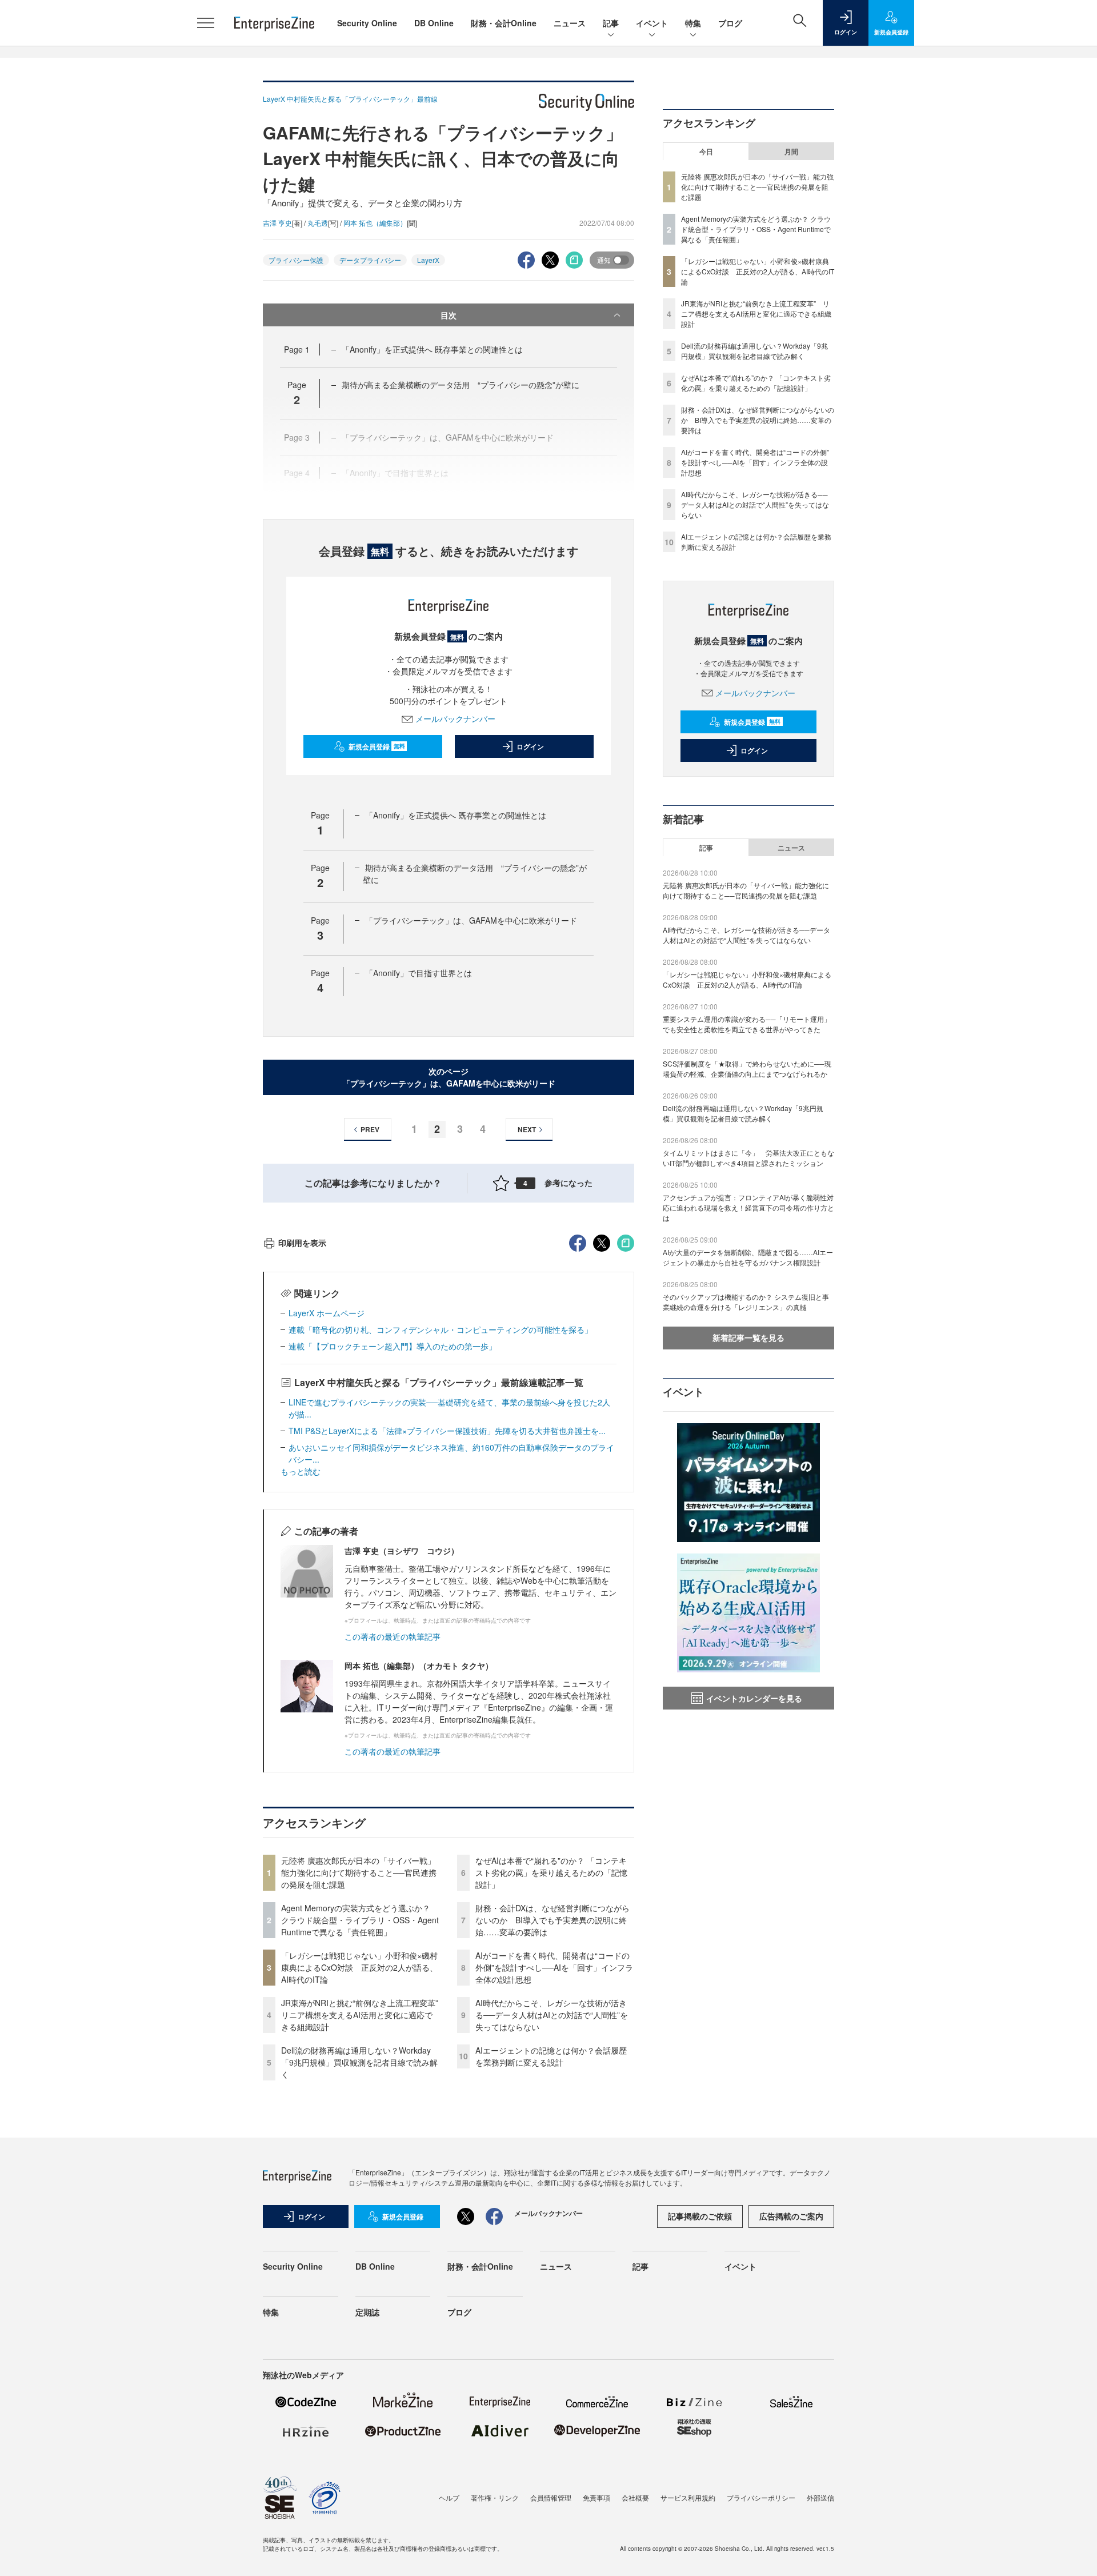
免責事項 (596, 2497)
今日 (706, 151)
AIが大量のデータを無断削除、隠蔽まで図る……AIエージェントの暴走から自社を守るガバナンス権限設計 (748, 1257)
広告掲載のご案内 (791, 2216)
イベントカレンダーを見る (754, 1698)
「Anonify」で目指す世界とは (419, 973)
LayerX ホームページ (327, 1313)
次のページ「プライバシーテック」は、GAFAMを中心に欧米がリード (449, 1077)
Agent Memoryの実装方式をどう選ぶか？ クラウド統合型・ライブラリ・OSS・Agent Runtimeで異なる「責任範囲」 (360, 1920)
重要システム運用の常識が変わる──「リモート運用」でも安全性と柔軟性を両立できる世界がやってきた (747, 1024)
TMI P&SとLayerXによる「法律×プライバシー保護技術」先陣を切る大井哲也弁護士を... (447, 1431)
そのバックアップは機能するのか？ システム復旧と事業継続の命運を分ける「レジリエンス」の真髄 (746, 1302)
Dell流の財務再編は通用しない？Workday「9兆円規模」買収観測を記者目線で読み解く (359, 2062)
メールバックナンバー (455, 718)
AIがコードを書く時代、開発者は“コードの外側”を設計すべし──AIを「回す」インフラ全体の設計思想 (554, 1967)
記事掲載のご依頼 (700, 2216)
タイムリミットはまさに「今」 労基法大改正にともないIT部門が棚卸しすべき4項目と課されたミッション (748, 1158)
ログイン (530, 746)
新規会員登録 (377, 746)
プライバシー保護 (296, 260)
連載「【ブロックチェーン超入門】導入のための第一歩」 (393, 1346)
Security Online (367, 23)
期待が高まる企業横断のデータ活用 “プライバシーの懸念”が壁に (461, 385)
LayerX (428, 260)
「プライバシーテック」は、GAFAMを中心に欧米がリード (471, 920)
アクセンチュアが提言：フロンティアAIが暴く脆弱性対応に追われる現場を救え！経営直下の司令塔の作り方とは (748, 1207)
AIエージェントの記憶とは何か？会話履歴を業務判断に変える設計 (551, 2056)
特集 (693, 23)
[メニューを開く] (206, 23)
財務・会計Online (504, 23)
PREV (370, 1129)
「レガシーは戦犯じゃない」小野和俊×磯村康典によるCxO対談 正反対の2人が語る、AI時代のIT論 (359, 1967)
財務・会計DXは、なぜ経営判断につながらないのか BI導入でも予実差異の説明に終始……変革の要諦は (552, 1920)
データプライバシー (370, 260)
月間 (791, 151)
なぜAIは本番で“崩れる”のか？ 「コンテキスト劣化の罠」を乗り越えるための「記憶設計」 (551, 1872)
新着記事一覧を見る (748, 1337)
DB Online (434, 23)
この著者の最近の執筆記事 (393, 1636)
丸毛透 (318, 223)
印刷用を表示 (302, 1243)
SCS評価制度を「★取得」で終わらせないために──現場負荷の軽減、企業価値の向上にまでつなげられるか (747, 1069)
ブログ (730, 23)
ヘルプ (449, 2497)
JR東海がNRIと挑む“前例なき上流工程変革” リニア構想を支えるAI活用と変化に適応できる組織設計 (364, 2015)
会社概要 (635, 2497)
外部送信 (820, 2497)
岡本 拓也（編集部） (375, 223)
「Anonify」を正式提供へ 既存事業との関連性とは (432, 349)
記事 (611, 23)
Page (297, 349)
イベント (652, 23)
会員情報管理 (551, 2497)
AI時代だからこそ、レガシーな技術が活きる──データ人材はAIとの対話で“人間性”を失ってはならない (552, 2015)
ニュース (570, 23)
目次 (449, 315)
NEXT (527, 1129)
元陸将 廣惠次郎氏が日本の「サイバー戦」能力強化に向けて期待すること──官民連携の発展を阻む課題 (359, 1872)
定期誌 (367, 2312)
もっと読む (301, 1471)
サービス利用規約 (688, 2497)
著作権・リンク (495, 2497)
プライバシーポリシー (761, 2497)
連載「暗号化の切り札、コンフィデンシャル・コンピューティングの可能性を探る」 (441, 1329)
